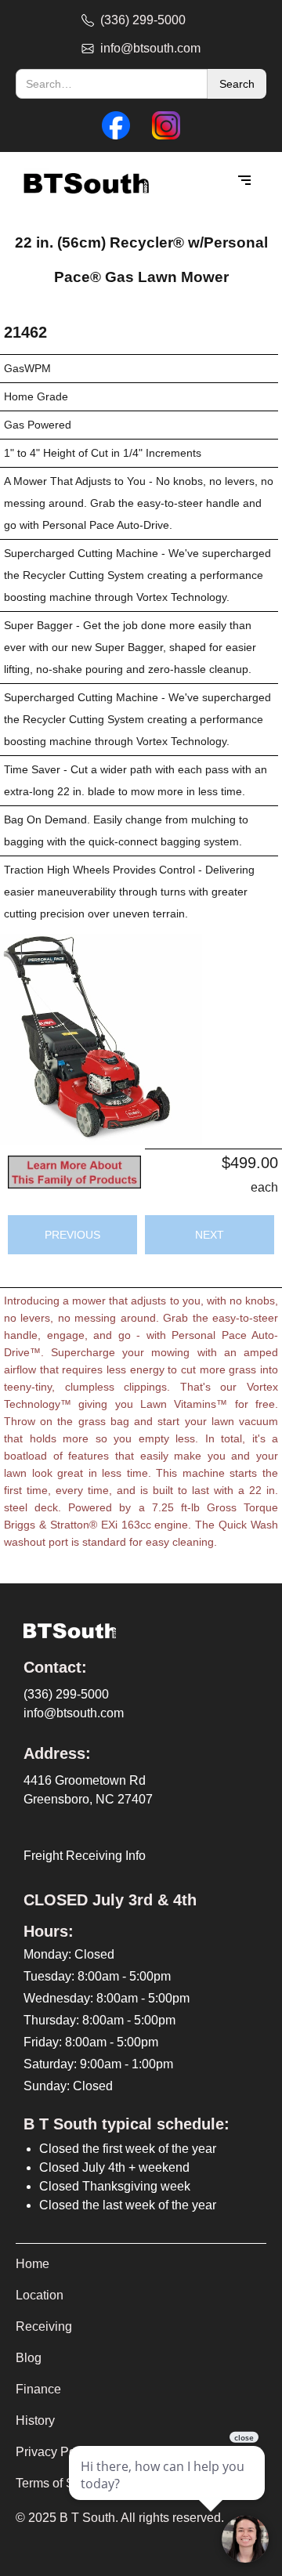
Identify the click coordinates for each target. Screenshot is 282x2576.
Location (40, 2295)
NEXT (210, 1235)
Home (33, 2264)
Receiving (44, 2326)
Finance (38, 2389)
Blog (29, 2358)
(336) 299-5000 (66, 1694)
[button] (244, 181)
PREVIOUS (72, 1235)
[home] (82, 181)
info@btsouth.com (74, 1713)
